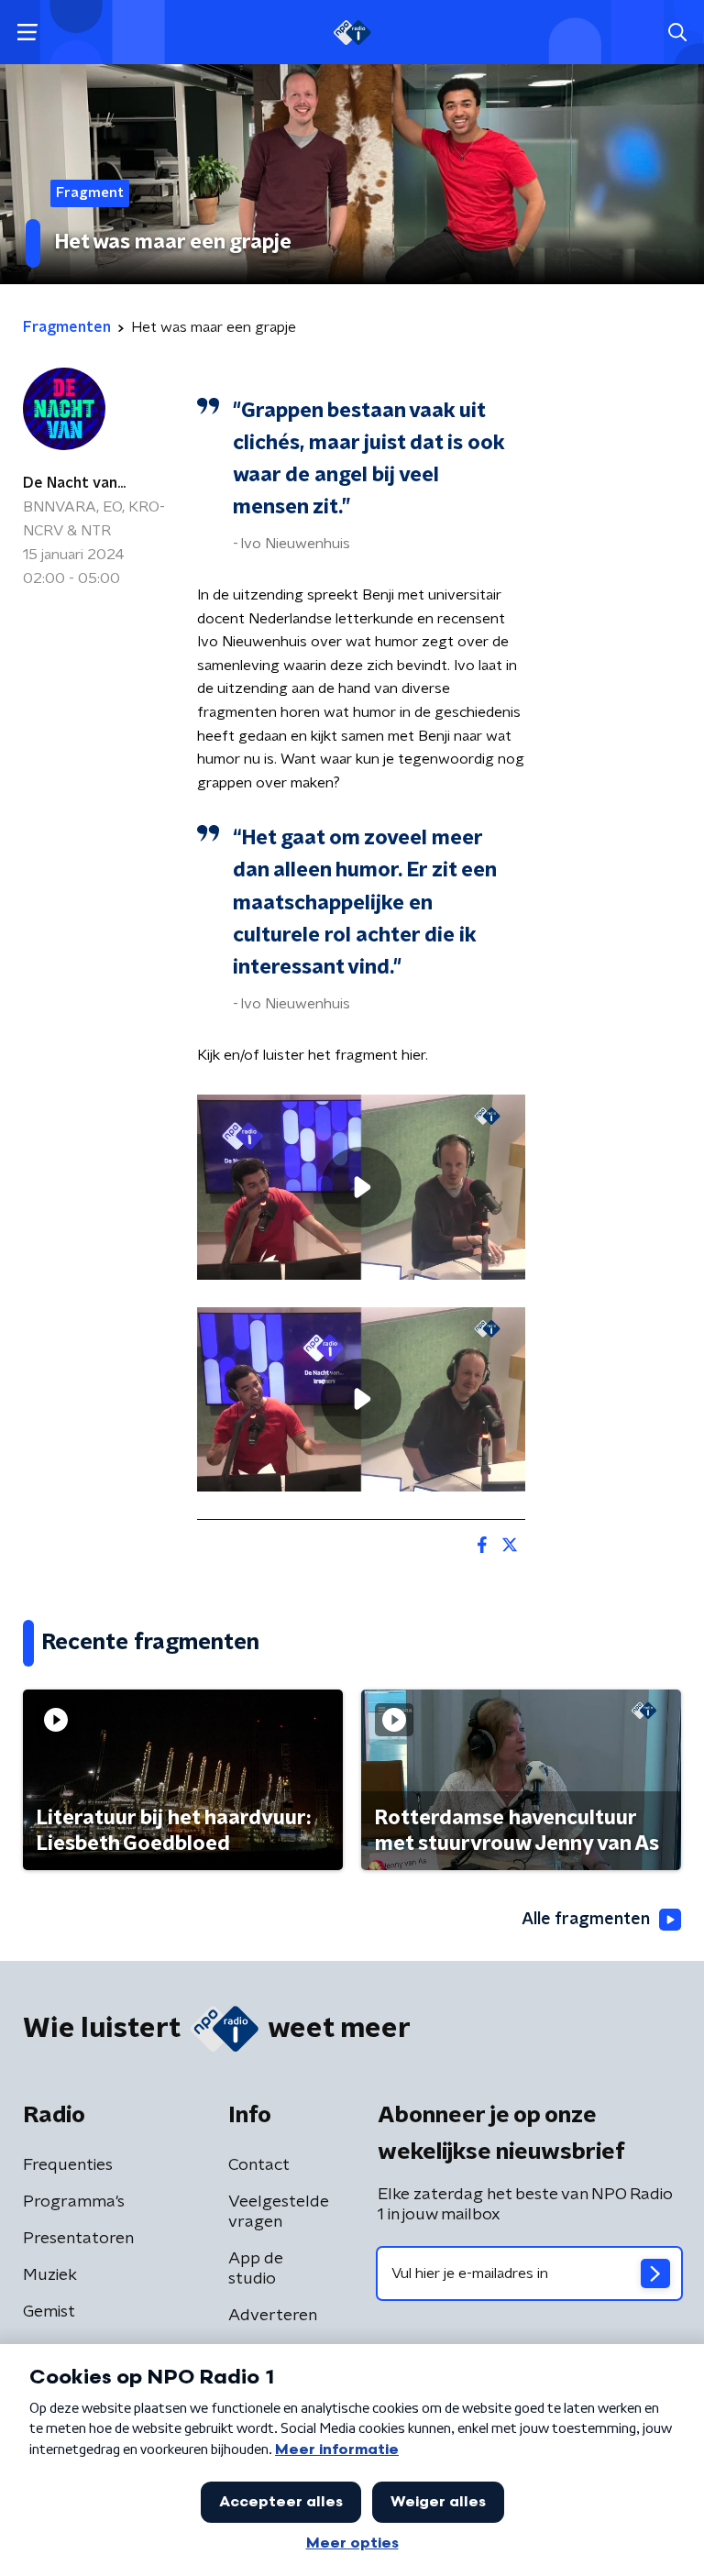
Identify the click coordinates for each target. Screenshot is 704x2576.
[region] (361, 1187)
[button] (27, 33)
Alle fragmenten (586, 1920)
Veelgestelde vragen (279, 2212)
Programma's (74, 2202)
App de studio (256, 2269)
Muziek (50, 2275)
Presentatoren (78, 2239)
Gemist (49, 2312)
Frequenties (68, 2165)
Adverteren (273, 2316)
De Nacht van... (74, 483)
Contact (259, 2165)
